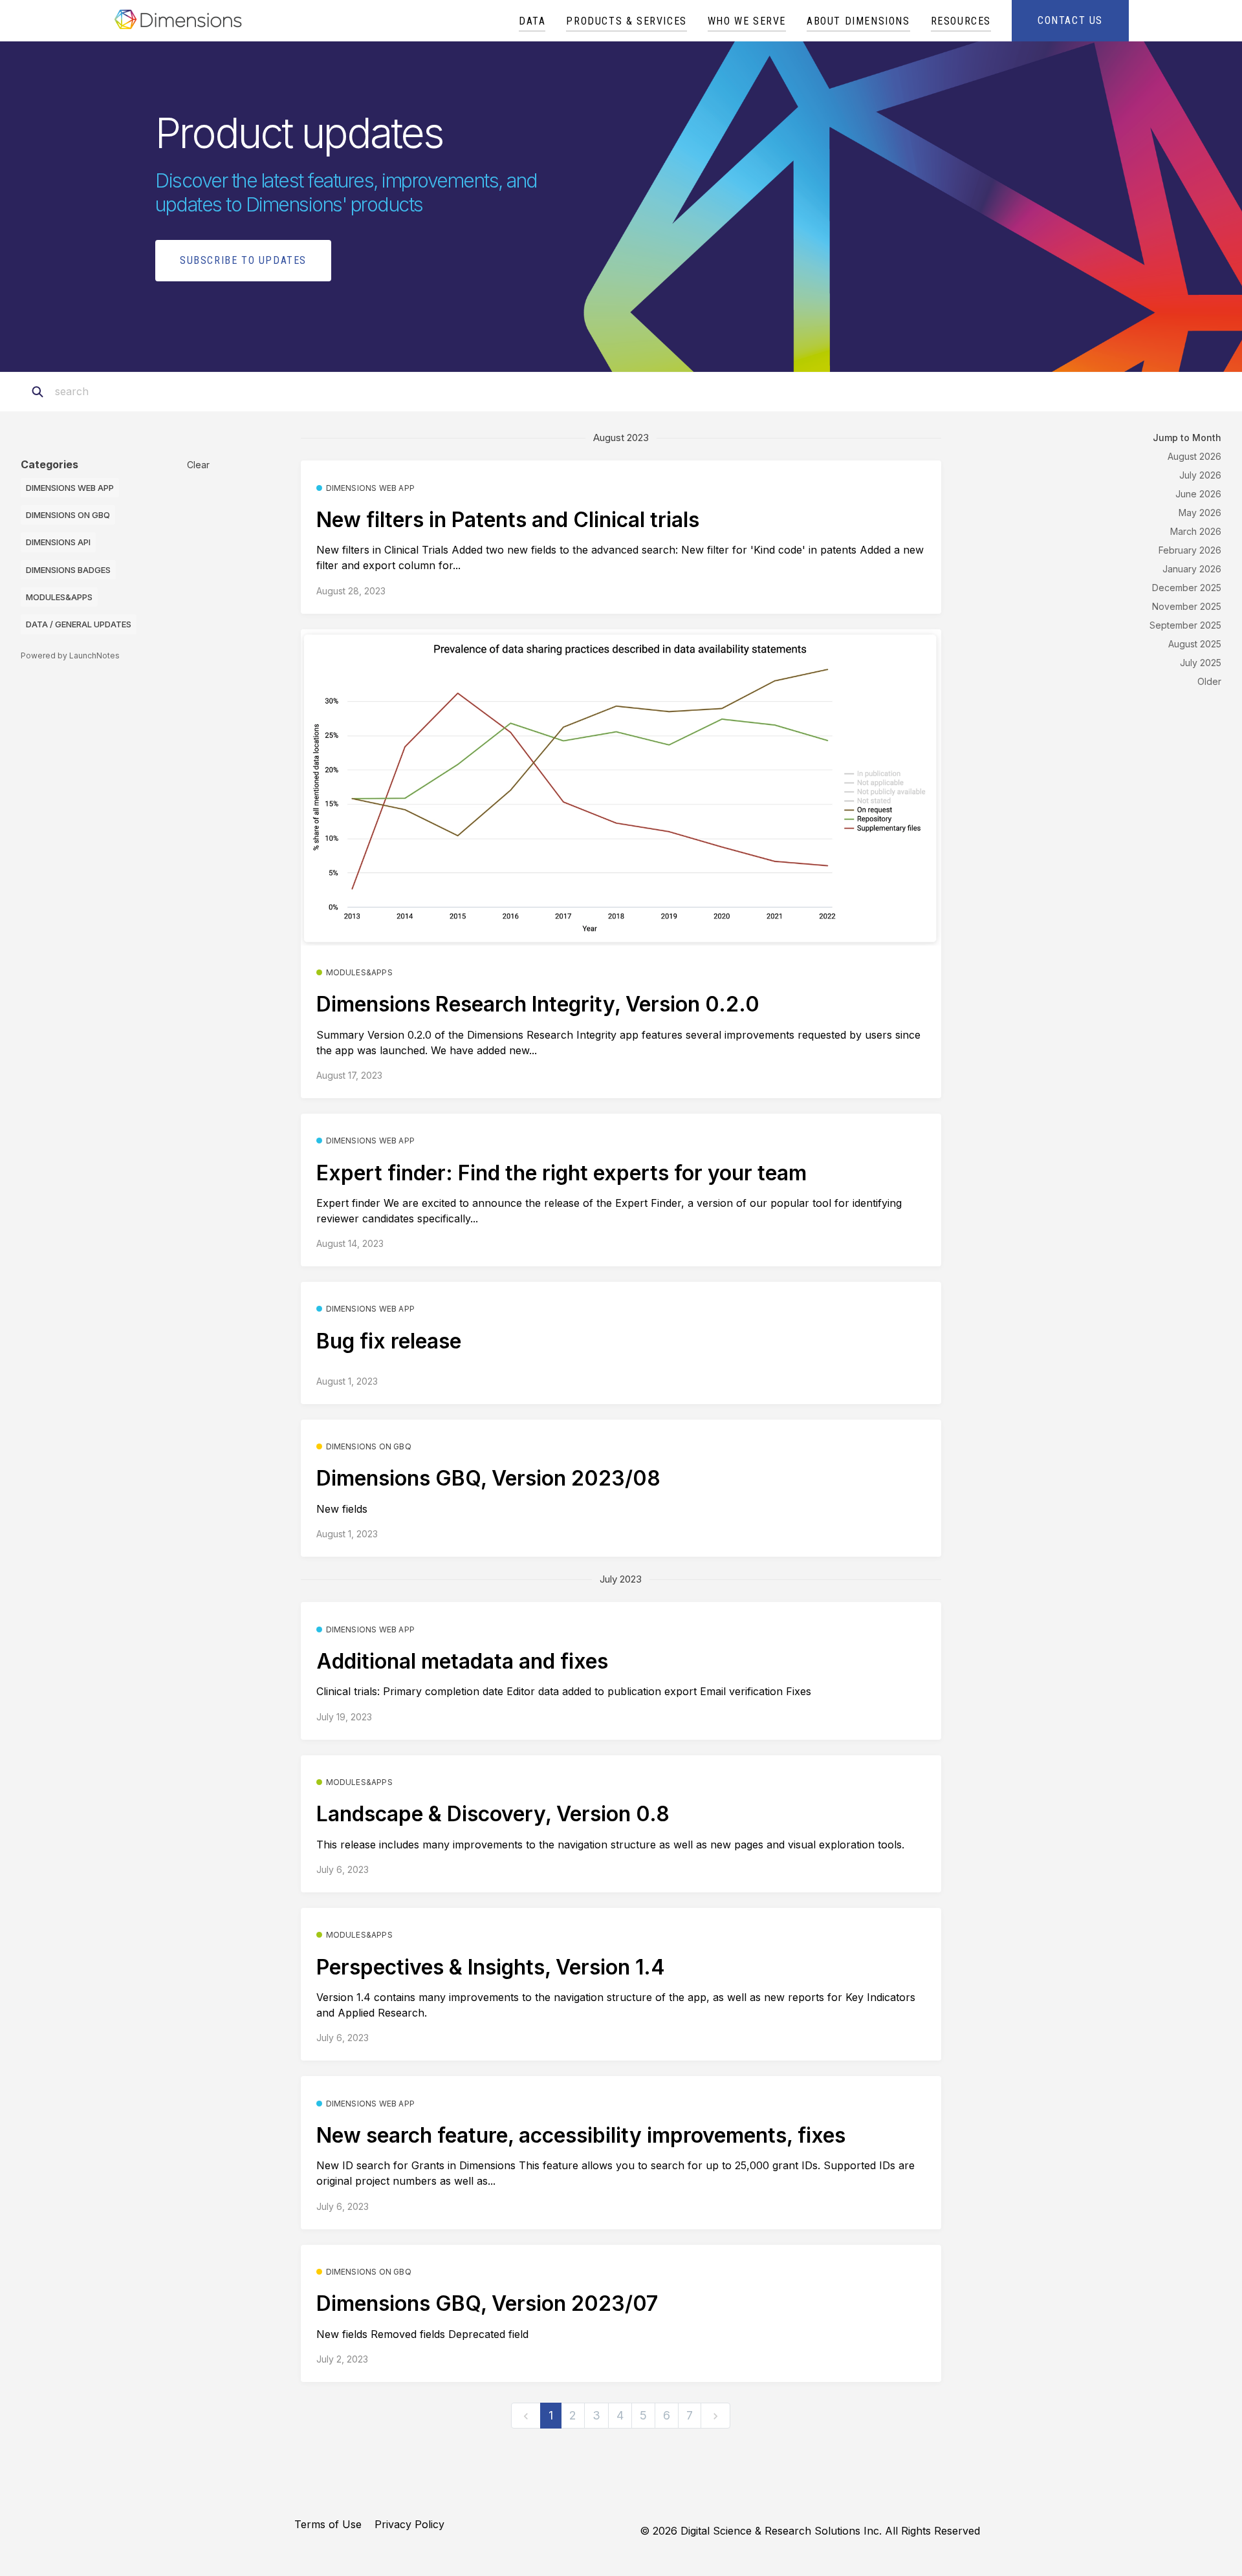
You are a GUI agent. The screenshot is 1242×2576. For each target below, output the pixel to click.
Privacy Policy (409, 2524)
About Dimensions (858, 21)
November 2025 (1187, 606)
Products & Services (626, 21)
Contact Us (1070, 20)
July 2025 (1201, 663)
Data (532, 21)
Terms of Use (328, 2524)
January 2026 (1192, 569)
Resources (961, 21)
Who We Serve (747, 21)
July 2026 (1200, 475)
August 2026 (1194, 456)
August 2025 (1195, 644)
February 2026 (1190, 550)
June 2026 (1198, 494)
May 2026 (1200, 513)
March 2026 (1196, 531)
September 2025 (1185, 625)
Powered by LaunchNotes (70, 655)
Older (1209, 681)
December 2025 (1187, 588)
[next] (715, 2416)
